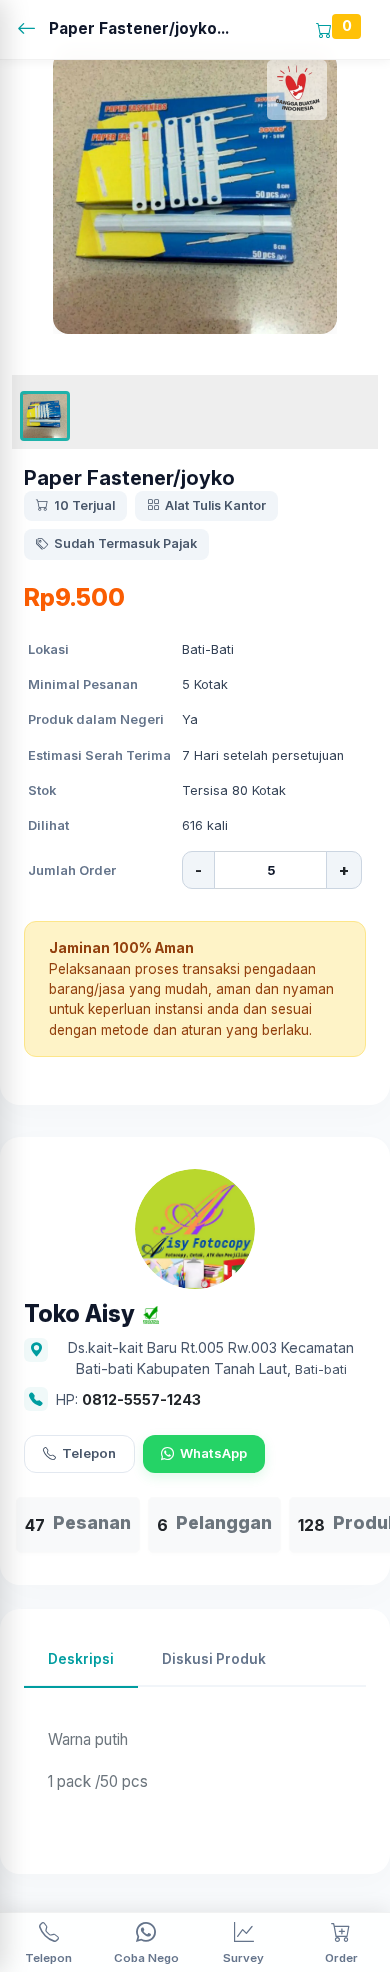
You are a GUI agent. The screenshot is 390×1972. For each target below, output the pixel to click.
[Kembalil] (32, 29)
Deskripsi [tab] (81, 1659)
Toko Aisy (79, 1314)
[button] (45, 416)
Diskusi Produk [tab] (214, 1659)
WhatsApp (213, 1453)
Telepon (89, 1453)
